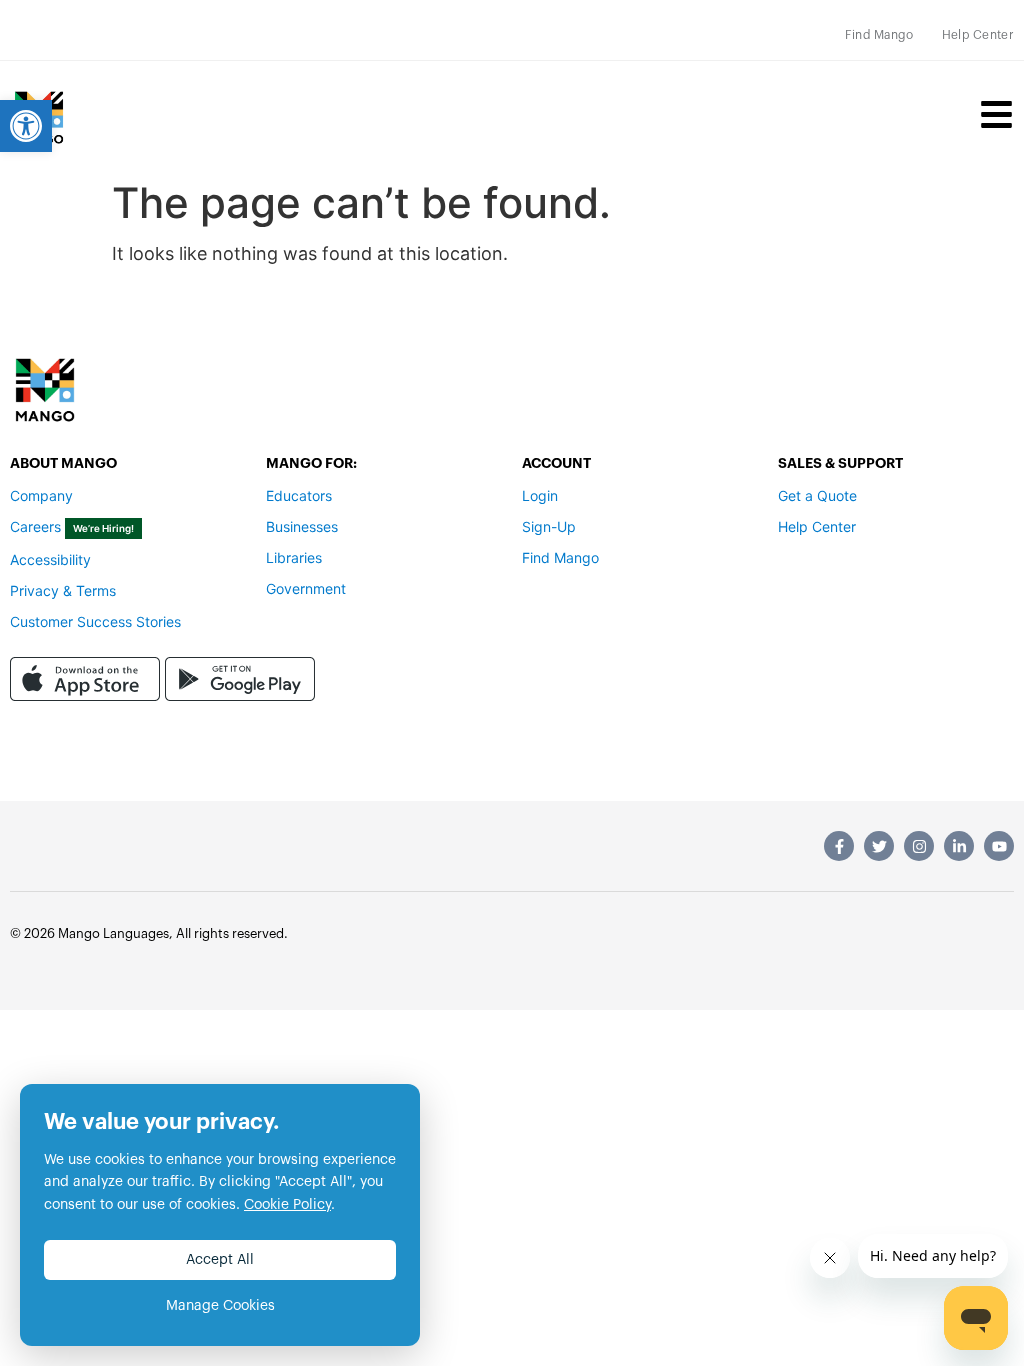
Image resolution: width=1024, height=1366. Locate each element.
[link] (26, 126)
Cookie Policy (287, 1205)
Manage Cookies (220, 1306)
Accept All (220, 1260)
